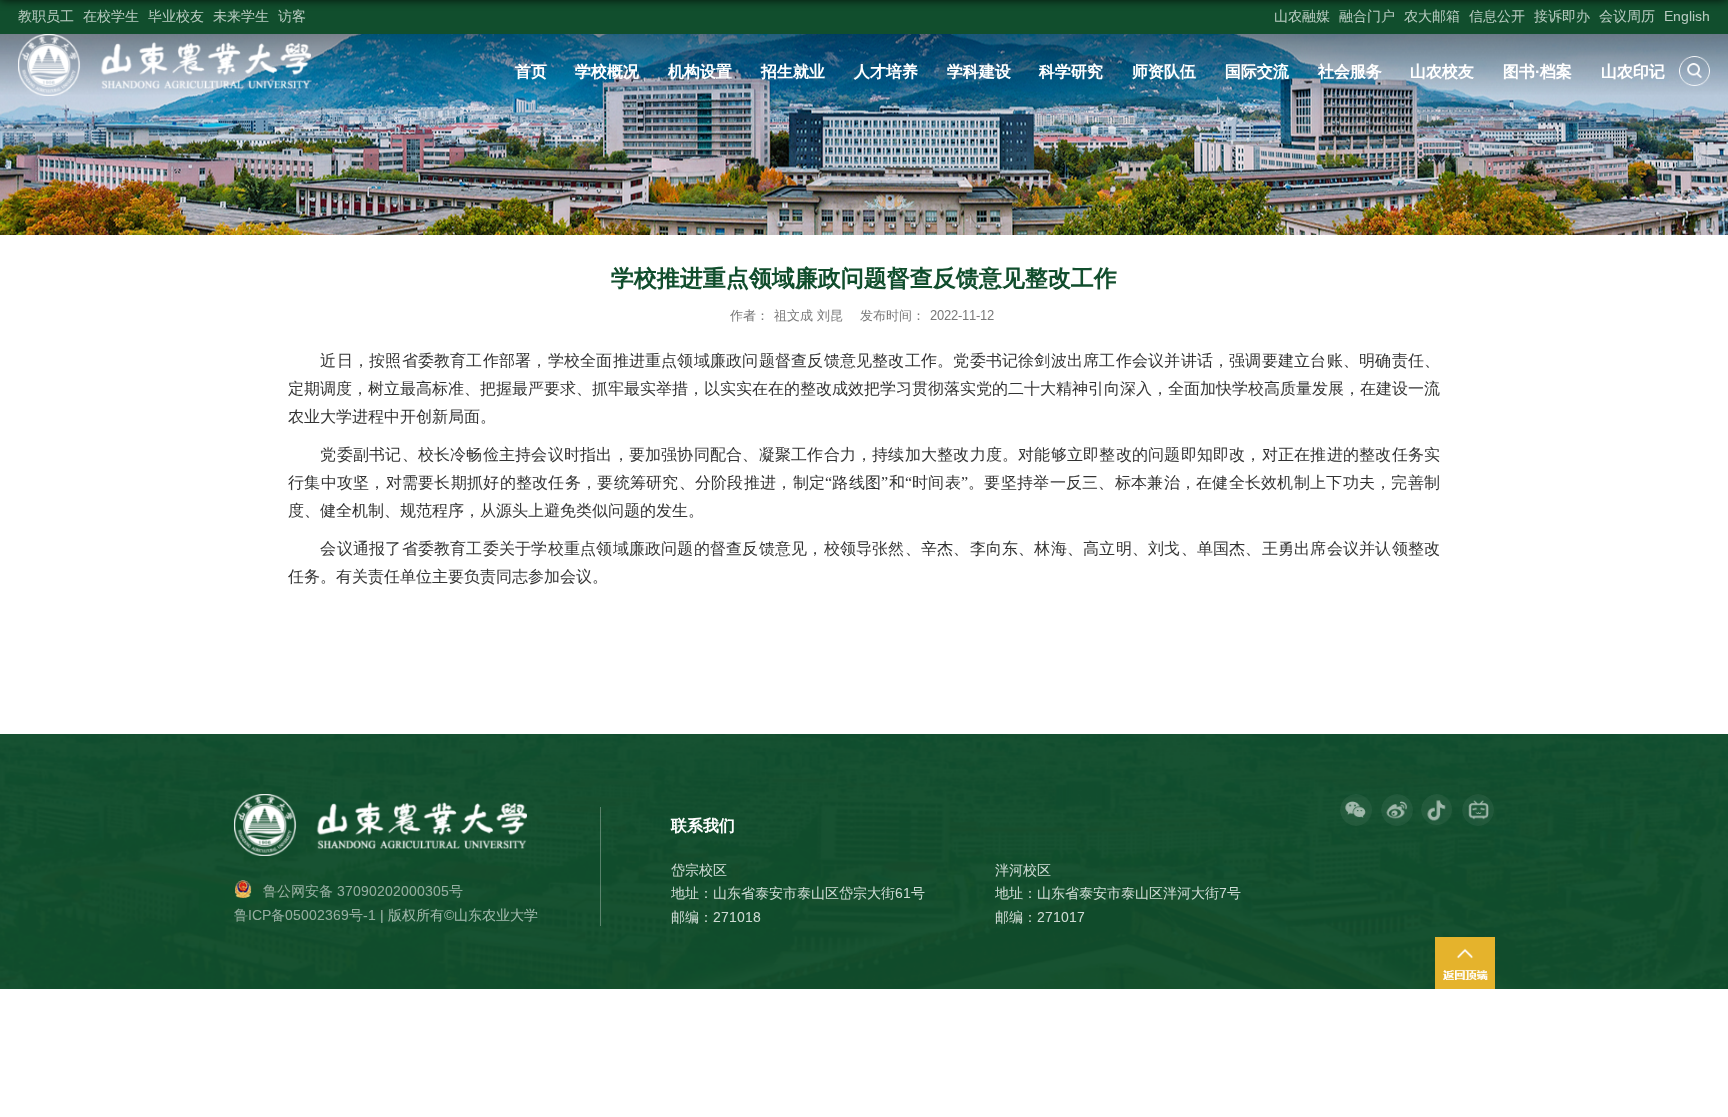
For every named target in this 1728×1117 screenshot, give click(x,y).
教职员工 (46, 16)
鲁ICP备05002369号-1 (305, 915)
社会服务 (1350, 71)
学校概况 (607, 71)
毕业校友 (176, 16)
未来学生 (241, 16)
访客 (292, 16)
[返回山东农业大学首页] (164, 41)
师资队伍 (1164, 71)
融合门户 (1367, 16)
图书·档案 (1537, 71)
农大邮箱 (1432, 16)
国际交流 (1257, 71)
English (1687, 16)
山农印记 (1633, 71)
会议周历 (1627, 16)
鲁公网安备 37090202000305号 (363, 891)
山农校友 (1442, 71)
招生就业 (793, 71)
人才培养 (886, 71)
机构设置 (700, 71)
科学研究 (1071, 71)
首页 (531, 71)
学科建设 (979, 71)
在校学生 (111, 16)
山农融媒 (1302, 16)
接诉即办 (1562, 16)
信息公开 (1497, 16)
